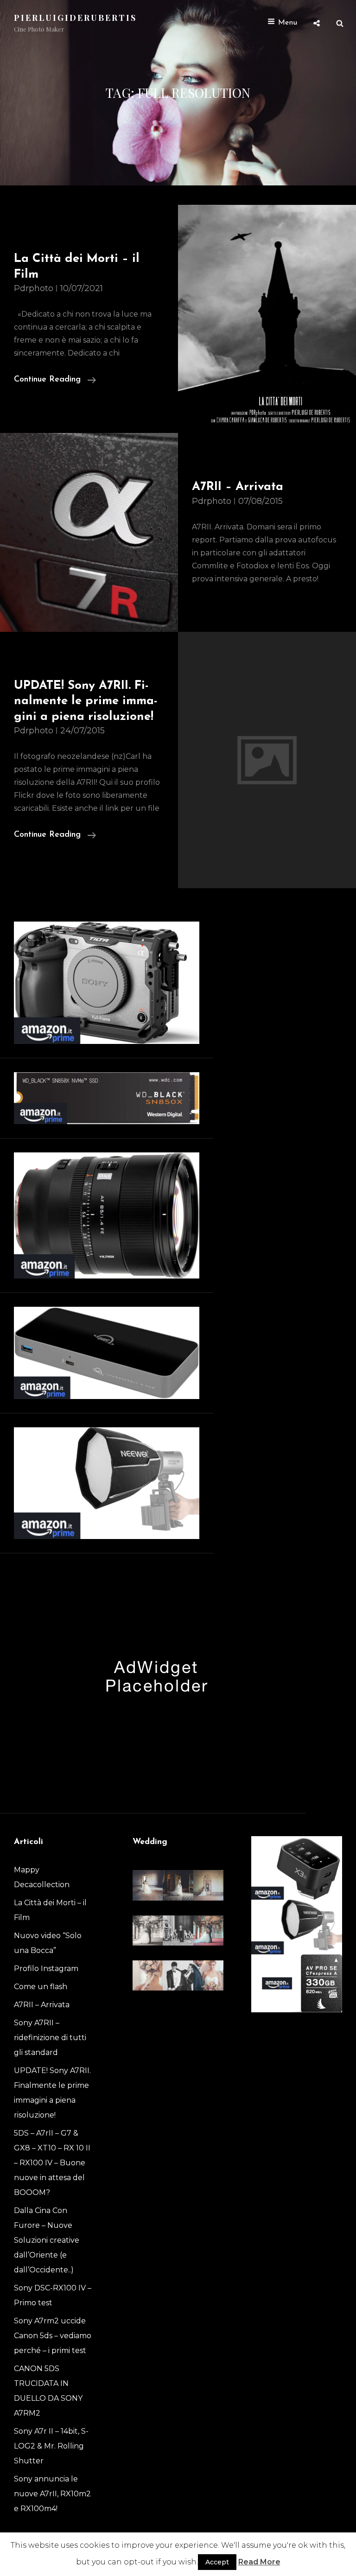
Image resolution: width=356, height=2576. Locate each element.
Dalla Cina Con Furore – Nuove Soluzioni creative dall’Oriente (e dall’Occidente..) (47, 2240)
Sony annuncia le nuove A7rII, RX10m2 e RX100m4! (52, 2494)
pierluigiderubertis (75, 18)
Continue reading (55, 381)
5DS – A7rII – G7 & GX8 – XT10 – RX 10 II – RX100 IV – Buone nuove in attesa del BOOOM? (52, 2163)
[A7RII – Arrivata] (89, 532)
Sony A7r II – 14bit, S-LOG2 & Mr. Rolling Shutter (51, 2446)
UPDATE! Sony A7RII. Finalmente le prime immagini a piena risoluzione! (86, 701)
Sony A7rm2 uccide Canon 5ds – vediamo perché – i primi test (53, 2336)
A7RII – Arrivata (238, 487)
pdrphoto (34, 288)
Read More (259, 2562)
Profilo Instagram (46, 1969)
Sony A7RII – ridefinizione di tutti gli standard (50, 2038)
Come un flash (41, 1987)
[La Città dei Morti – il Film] (267, 319)
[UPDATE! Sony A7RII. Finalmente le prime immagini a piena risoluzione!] (267, 760)
